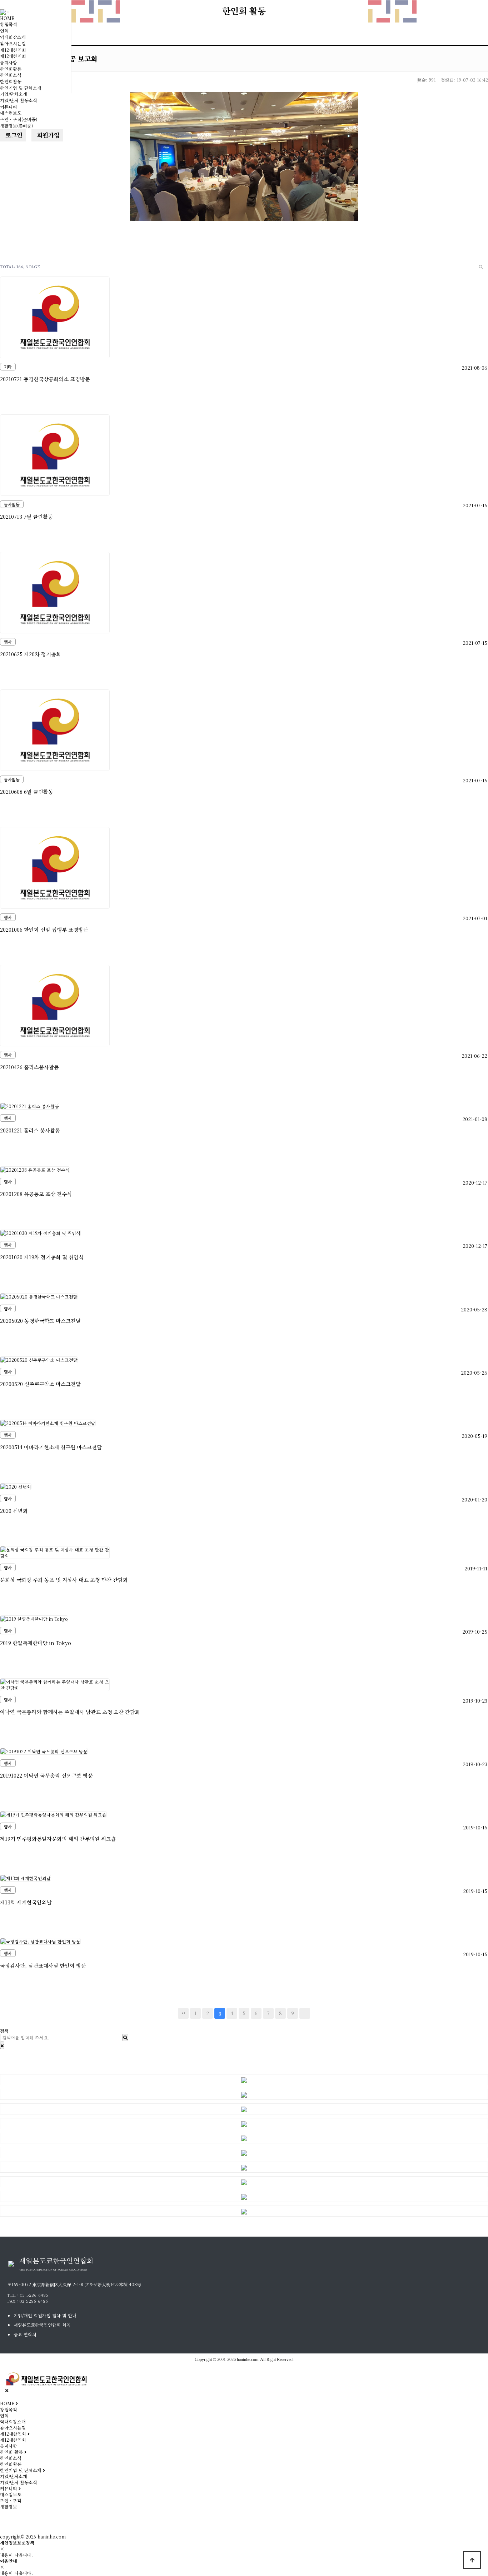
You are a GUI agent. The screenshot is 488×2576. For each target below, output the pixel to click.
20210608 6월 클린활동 (27, 791)
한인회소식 (11, 75)
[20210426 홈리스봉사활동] (55, 1005)
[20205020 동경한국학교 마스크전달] (39, 1296)
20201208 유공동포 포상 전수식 (36, 1194)
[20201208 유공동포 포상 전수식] (35, 1169)
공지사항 (9, 62)
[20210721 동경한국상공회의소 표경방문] (55, 317)
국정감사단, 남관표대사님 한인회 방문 (43, 1965)
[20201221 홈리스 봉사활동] (30, 1105)
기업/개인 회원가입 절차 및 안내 (45, 2315)
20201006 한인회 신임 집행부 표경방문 (44, 929)
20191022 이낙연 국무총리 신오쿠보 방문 (46, 1775)
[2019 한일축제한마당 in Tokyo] (34, 1618)
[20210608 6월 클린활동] (55, 729)
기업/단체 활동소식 (19, 100)
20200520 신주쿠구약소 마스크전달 (40, 1384)
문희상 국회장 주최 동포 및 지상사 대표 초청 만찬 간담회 (64, 1580)
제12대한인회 (13, 50)
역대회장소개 (13, 37)
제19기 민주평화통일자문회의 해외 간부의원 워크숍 (58, 1838)
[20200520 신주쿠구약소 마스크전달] (39, 1359)
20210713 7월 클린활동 (26, 516)
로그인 (13, 135)
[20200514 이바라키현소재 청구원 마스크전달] (48, 1422)
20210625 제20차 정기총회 (31, 654)
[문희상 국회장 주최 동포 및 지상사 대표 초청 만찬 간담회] (55, 1552)
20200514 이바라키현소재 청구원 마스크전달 (51, 1447)
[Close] (2, 2045)
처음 (183, 2013)
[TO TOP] (472, 2560)
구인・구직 (11, 2500)
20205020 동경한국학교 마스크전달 (40, 1321)
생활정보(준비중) (16, 126)
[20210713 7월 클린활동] (55, 454)
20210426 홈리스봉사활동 (29, 1067)
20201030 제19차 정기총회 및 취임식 (42, 1257)
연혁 (4, 31)
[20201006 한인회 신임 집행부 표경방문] (55, 867)
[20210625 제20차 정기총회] (55, 592)
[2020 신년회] (16, 1486)
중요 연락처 (25, 2334)
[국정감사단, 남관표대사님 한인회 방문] (40, 1941)
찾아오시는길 (13, 43)
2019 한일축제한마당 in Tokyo (36, 1643)
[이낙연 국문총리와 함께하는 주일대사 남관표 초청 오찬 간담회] (55, 1684)
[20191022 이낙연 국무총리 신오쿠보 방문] (44, 1750)
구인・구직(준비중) (19, 119)
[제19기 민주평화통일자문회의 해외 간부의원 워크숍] (53, 1814)
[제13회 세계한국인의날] (26, 1877)
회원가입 (47, 135)
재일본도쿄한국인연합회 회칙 (42, 2325)
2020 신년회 (14, 1511)
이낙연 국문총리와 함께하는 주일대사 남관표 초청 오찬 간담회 (70, 1712)
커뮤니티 (9, 107)
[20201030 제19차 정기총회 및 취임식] (40, 1232)
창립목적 (9, 24)
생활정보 (9, 2507)
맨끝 (305, 2013)
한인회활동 (11, 69)
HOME (7, 18)
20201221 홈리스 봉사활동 (30, 1130)
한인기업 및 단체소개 (21, 88)
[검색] (481, 267)
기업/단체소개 (14, 94)
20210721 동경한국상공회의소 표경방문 (45, 379)
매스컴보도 (11, 113)
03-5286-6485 (34, 2295)
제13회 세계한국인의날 (26, 1902)
